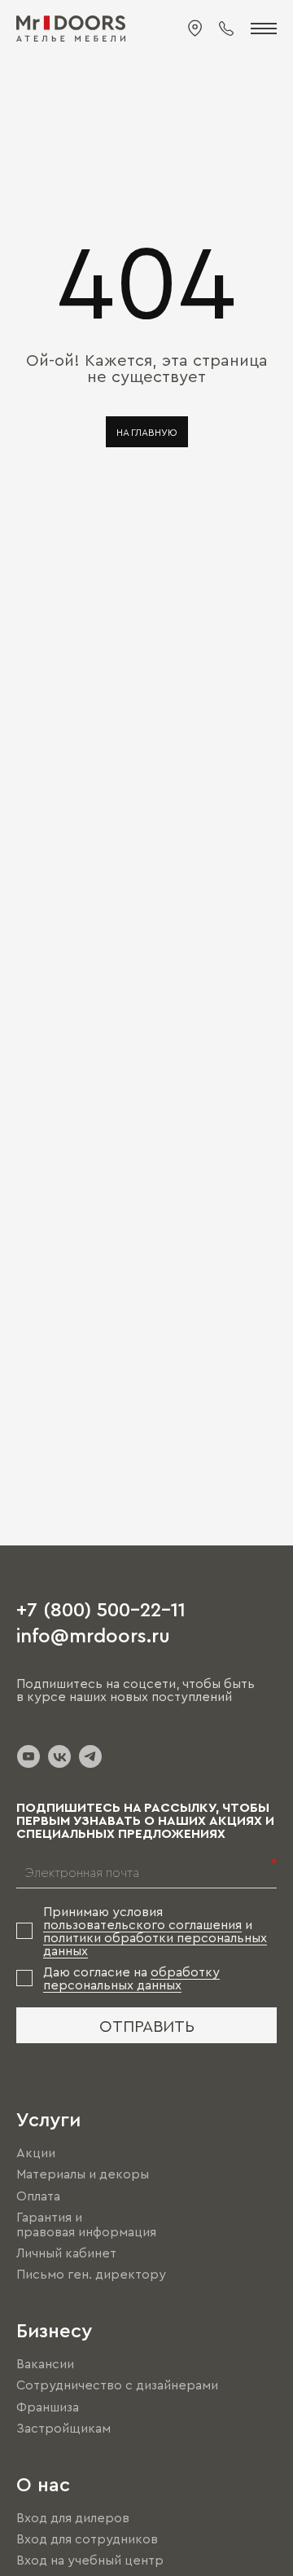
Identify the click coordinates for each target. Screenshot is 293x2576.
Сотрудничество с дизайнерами (117, 2385)
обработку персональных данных (131, 1978)
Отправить (147, 2025)
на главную (147, 432)
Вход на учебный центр (90, 2560)
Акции (36, 2152)
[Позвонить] (226, 29)
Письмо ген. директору (91, 2274)
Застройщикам (63, 2428)
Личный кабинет (66, 2253)
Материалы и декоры (83, 2174)
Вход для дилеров (73, 2517)
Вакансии (45, 2363)
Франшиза (48, 2407)
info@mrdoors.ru (93, 1634)
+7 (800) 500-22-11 (101, 1608)
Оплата (38, 2196)
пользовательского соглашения (142, 1924)
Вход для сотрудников (87, 2539)
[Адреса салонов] (195, 29)
